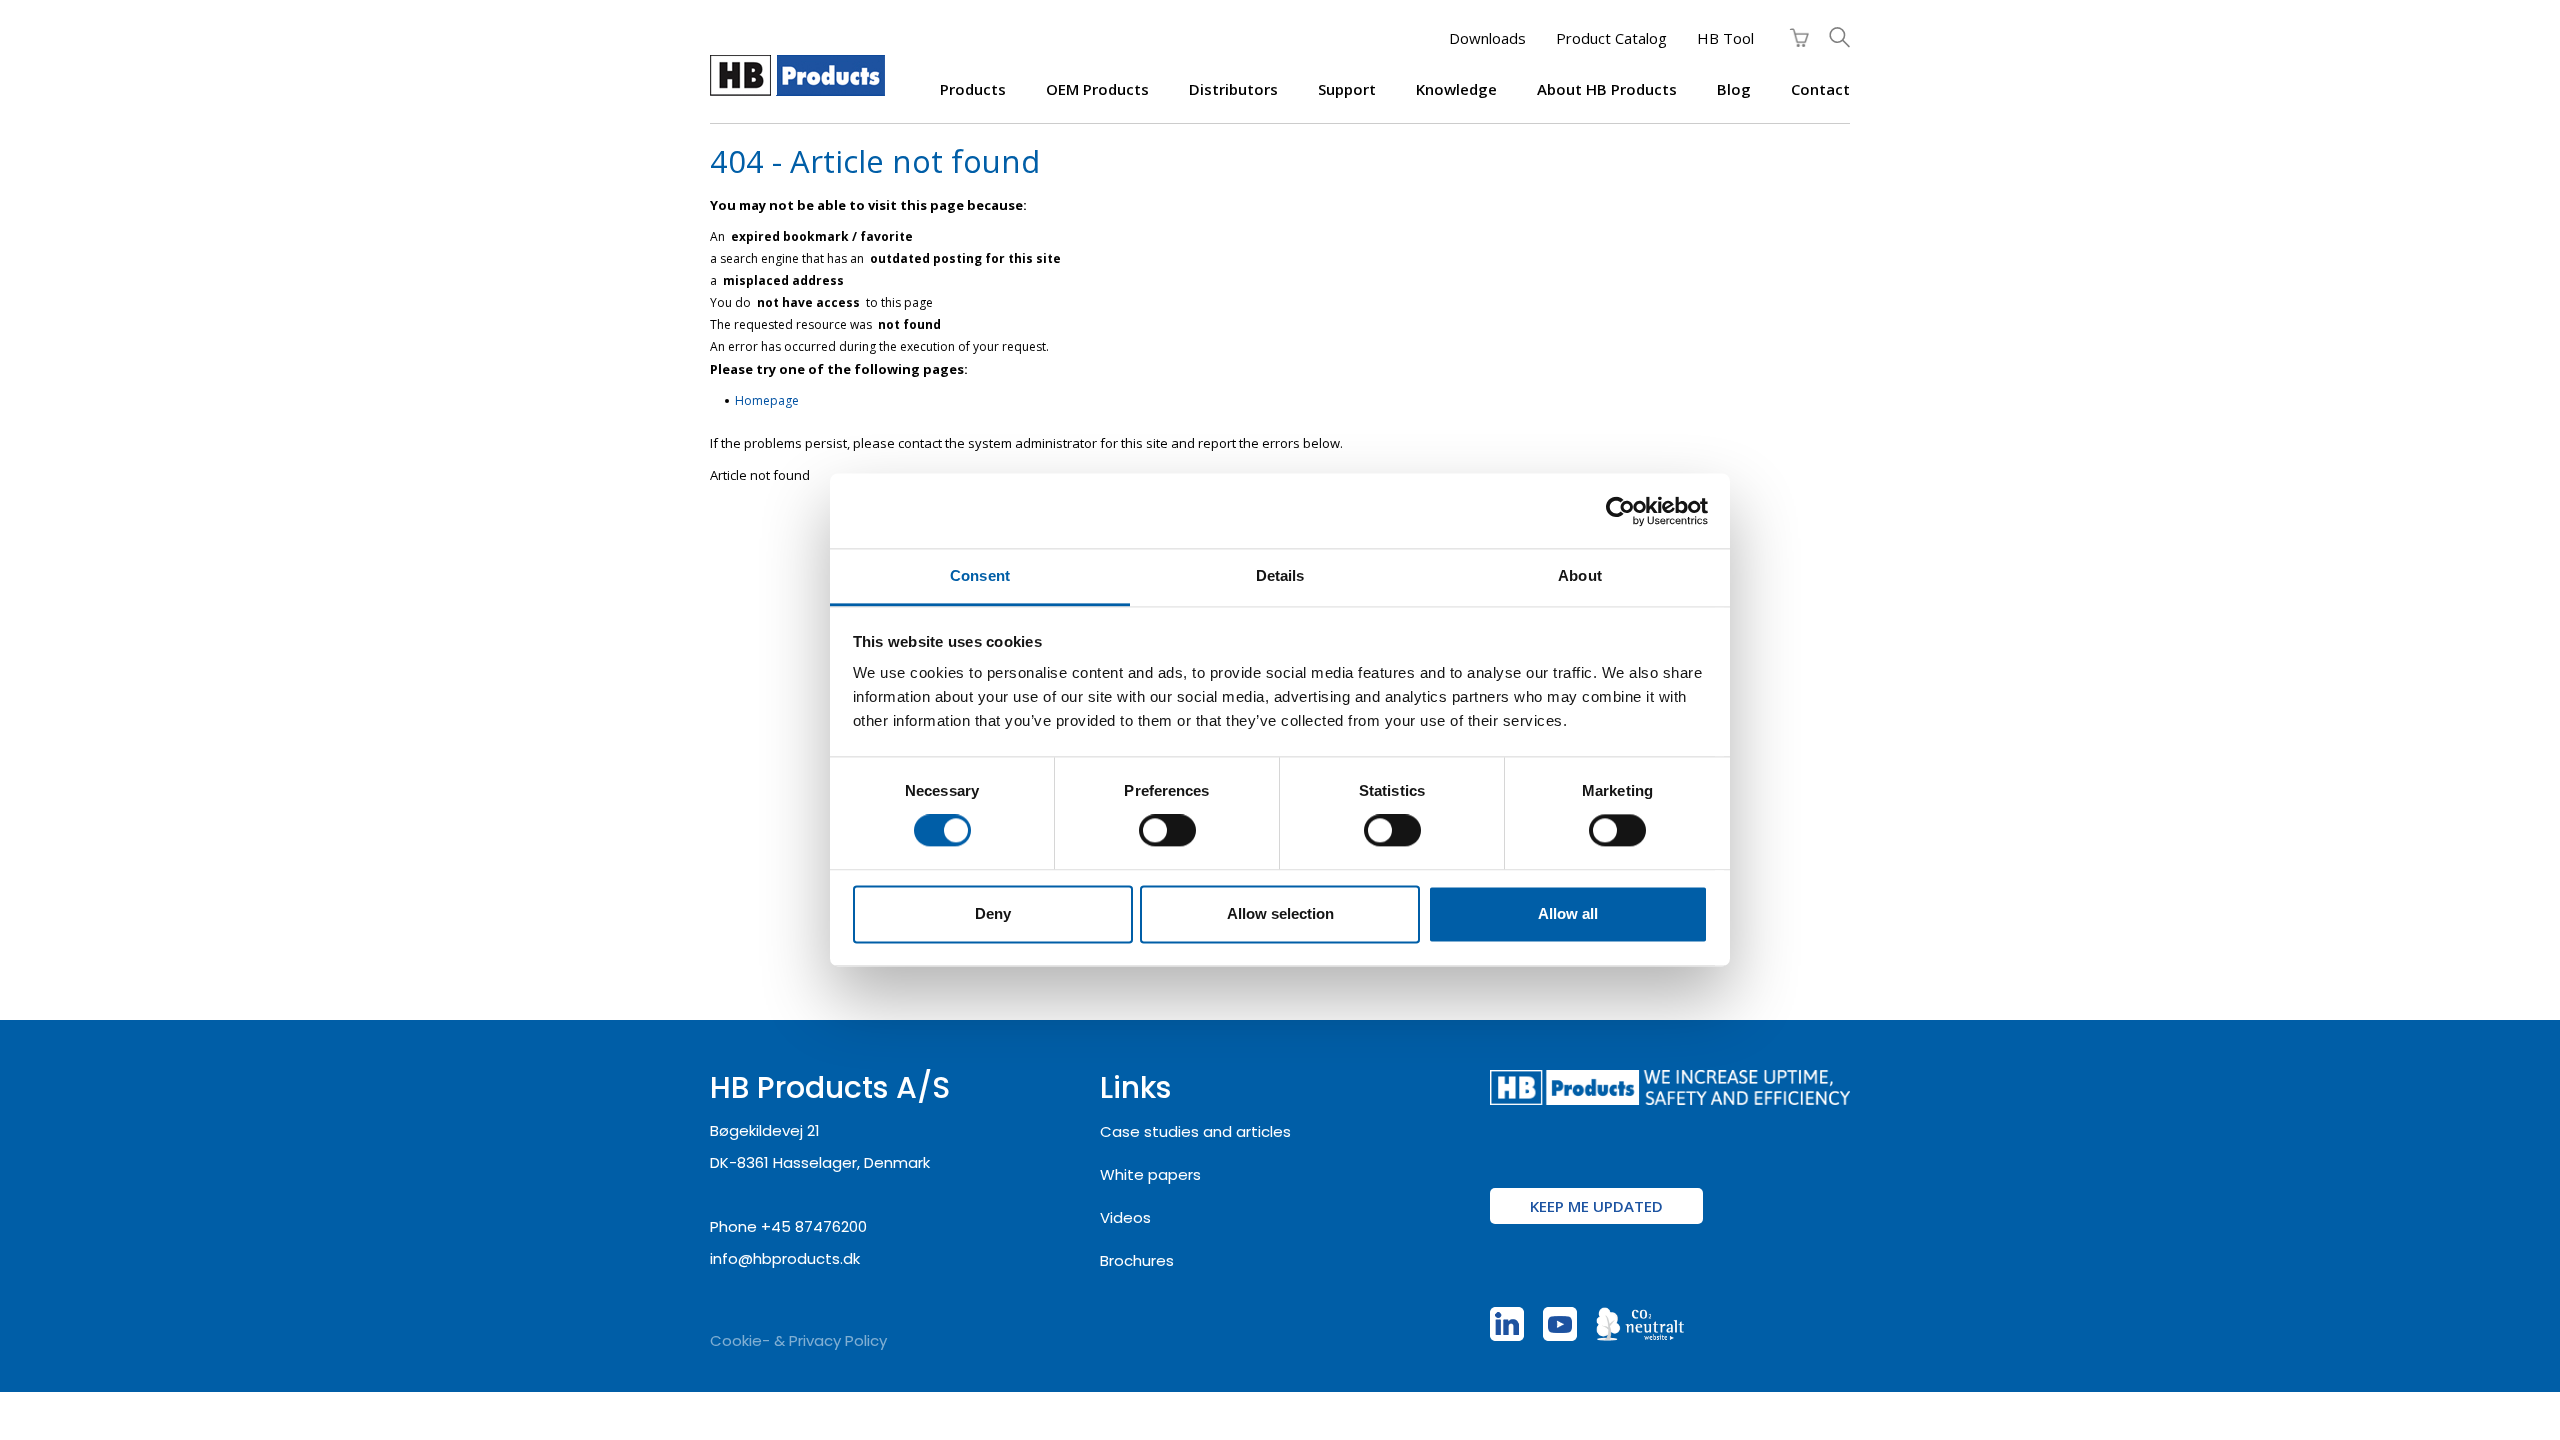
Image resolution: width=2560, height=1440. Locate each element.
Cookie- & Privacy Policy (798, 1340)
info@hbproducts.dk (785, 1258)
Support (1347, 89)
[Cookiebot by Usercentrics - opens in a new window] (1620, 511)
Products (973, 89)
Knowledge (1456, 89)
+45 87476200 (814, 1226)
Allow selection (1280, 913)
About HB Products (1607, 89)
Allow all (1568, 913)
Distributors (1233, 89)
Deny (993, 913)
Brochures (1137, 1260)
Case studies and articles (1195, 1131)
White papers (1150, 1174)
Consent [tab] (980, 575)
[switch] (1167, 831)
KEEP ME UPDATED (1596, 1206)
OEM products (1097, 89)
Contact (1820, 89)
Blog (1734, 89)
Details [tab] (1280, 575)
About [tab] (1580, 575)
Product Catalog (1611, 38)
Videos (1125, 1217)
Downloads (1487, 38)
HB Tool (1725, 38)
